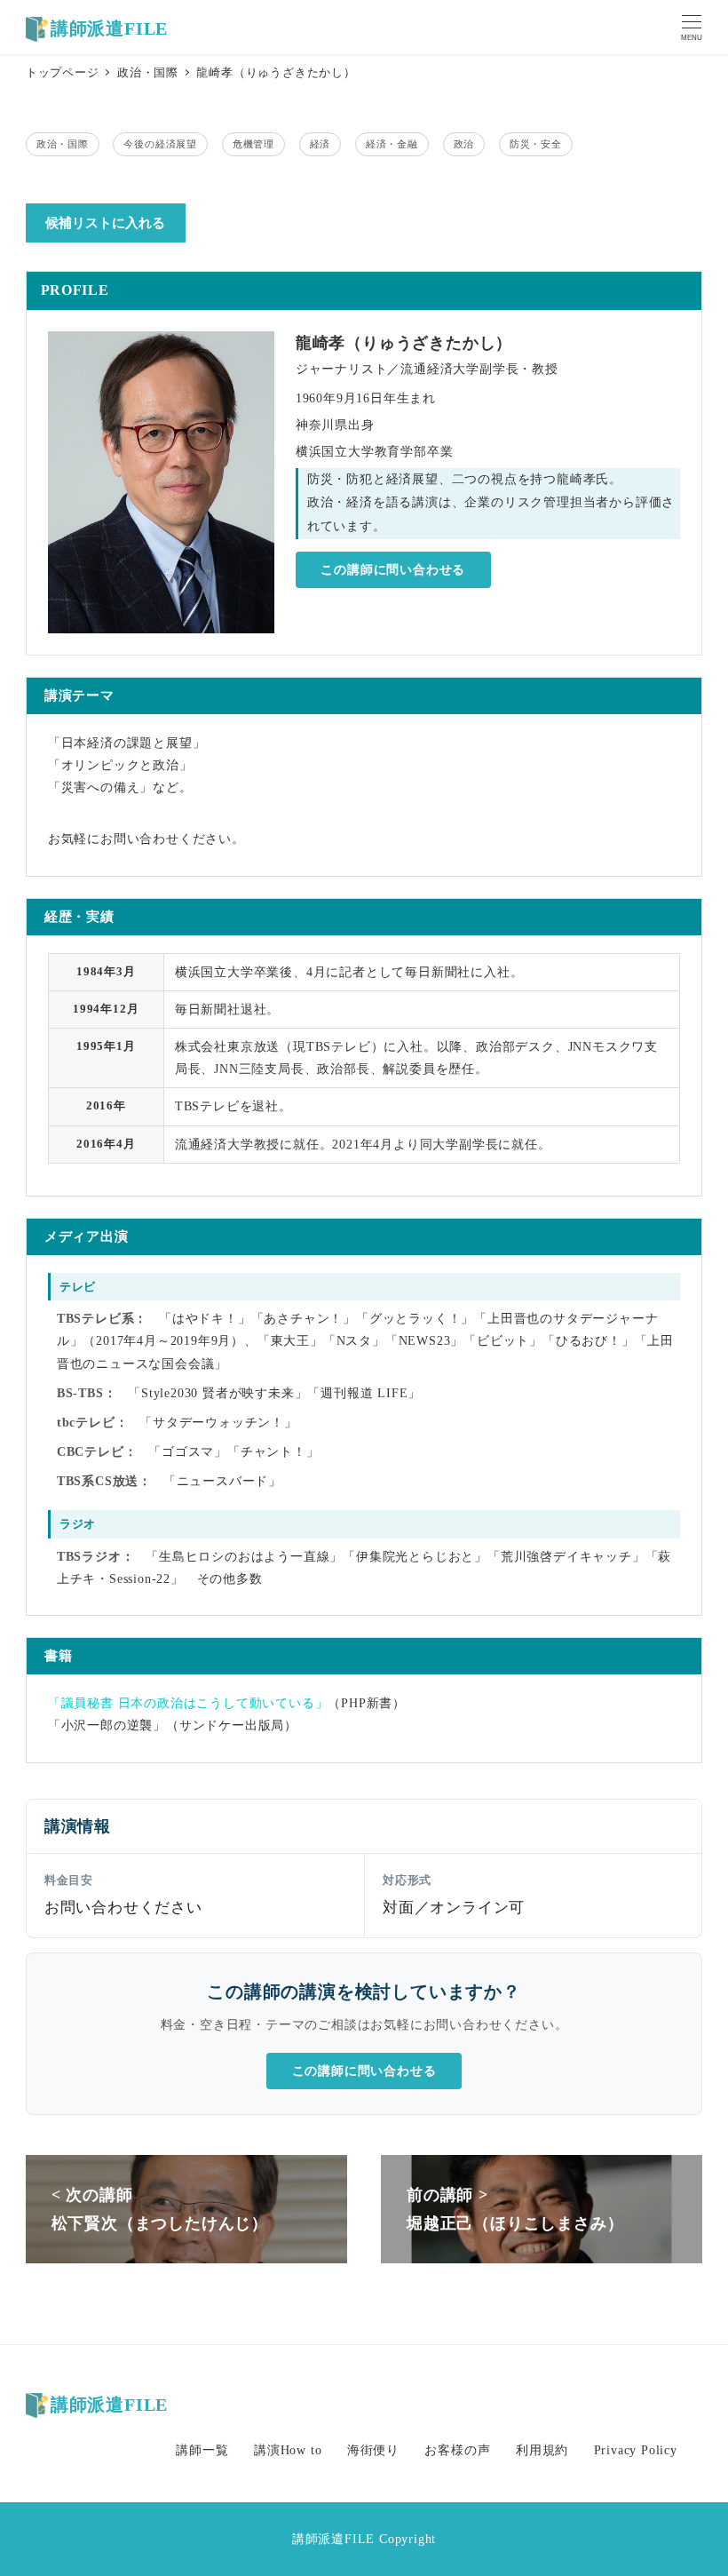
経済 (320, 144)
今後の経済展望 (160, 144)
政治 (464, 144)
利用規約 (542, 2450)
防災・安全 (536, 144)
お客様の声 (457, 2450)
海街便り (373, 2450)
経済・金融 (392, 144)
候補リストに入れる (105, 223)
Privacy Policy (636, 2450)
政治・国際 (63, 144)
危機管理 (253, 144)
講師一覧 (202, 2450)
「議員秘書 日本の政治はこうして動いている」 (188, 1703)
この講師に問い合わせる (393, 570)
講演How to (288, 2450)
